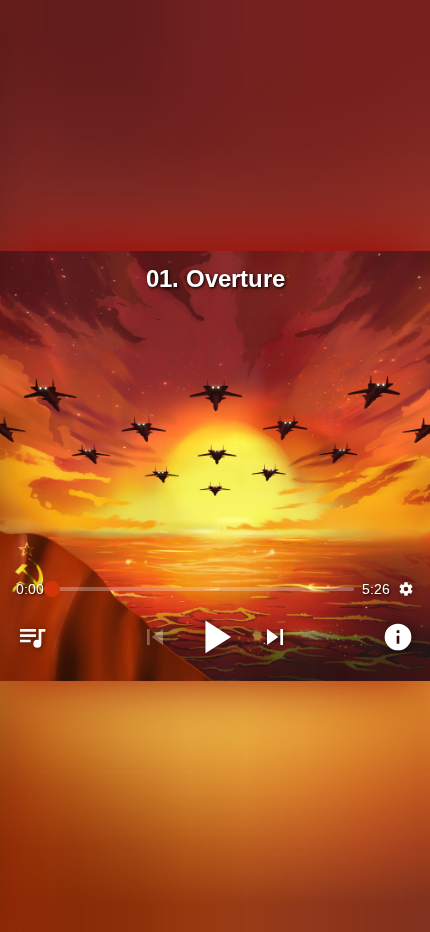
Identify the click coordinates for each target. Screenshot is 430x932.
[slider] (203, 589)
